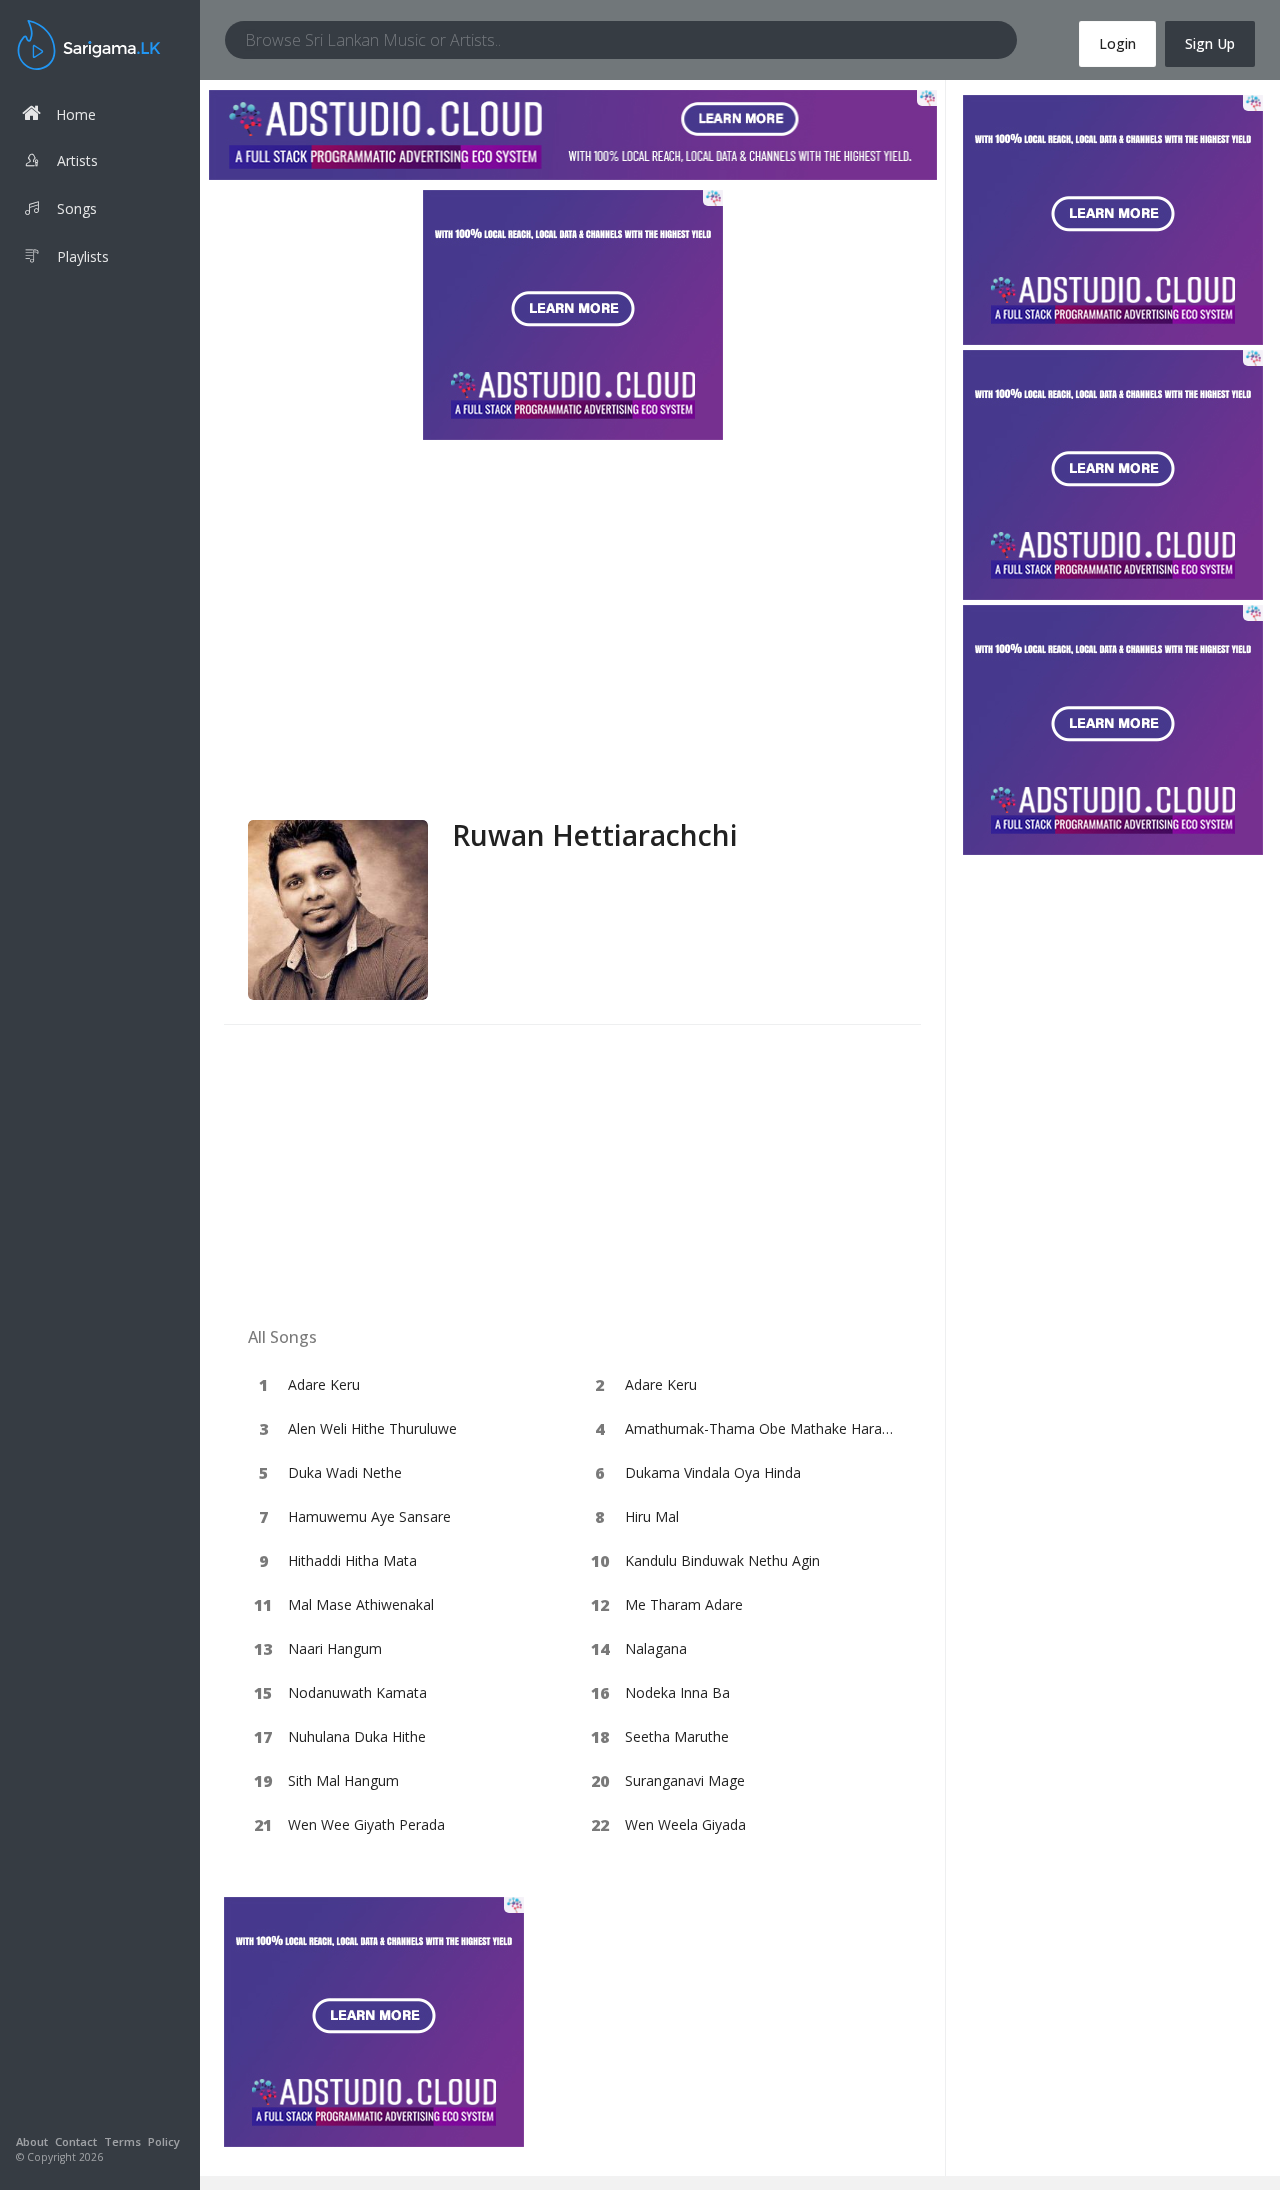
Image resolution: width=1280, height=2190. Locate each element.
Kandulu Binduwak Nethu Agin (722, 1560)
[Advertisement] (572, 670)
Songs (77, 208)
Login (1117, 43)
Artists (77, 160)
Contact (76, 2141)
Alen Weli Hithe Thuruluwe (372, 1428)
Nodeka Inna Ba (677, 1692)
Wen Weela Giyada (685, 1824)
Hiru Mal (652, 1516)
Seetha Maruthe (677, 1736)
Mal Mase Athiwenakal (361, 1604)
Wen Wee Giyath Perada (366, 1824)
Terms (122, 2141)
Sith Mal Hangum (343, 1780)
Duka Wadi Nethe (345, 1472)
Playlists (83, 256)
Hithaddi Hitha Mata (352, 1560)
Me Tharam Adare (684, 1604)
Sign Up (1210, 43)
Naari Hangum (335, 1648)
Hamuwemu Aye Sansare (369, 1516)
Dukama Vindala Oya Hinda (713, 1472)
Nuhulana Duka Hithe (357, 1736)
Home (76, 114)
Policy (164, 2141)
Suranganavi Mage (685, 1780)
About (32, 2141)
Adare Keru (324, 1384)
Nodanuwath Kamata (357, 1692)
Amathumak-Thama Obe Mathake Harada (761, 1428)
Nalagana (656, 1648)
